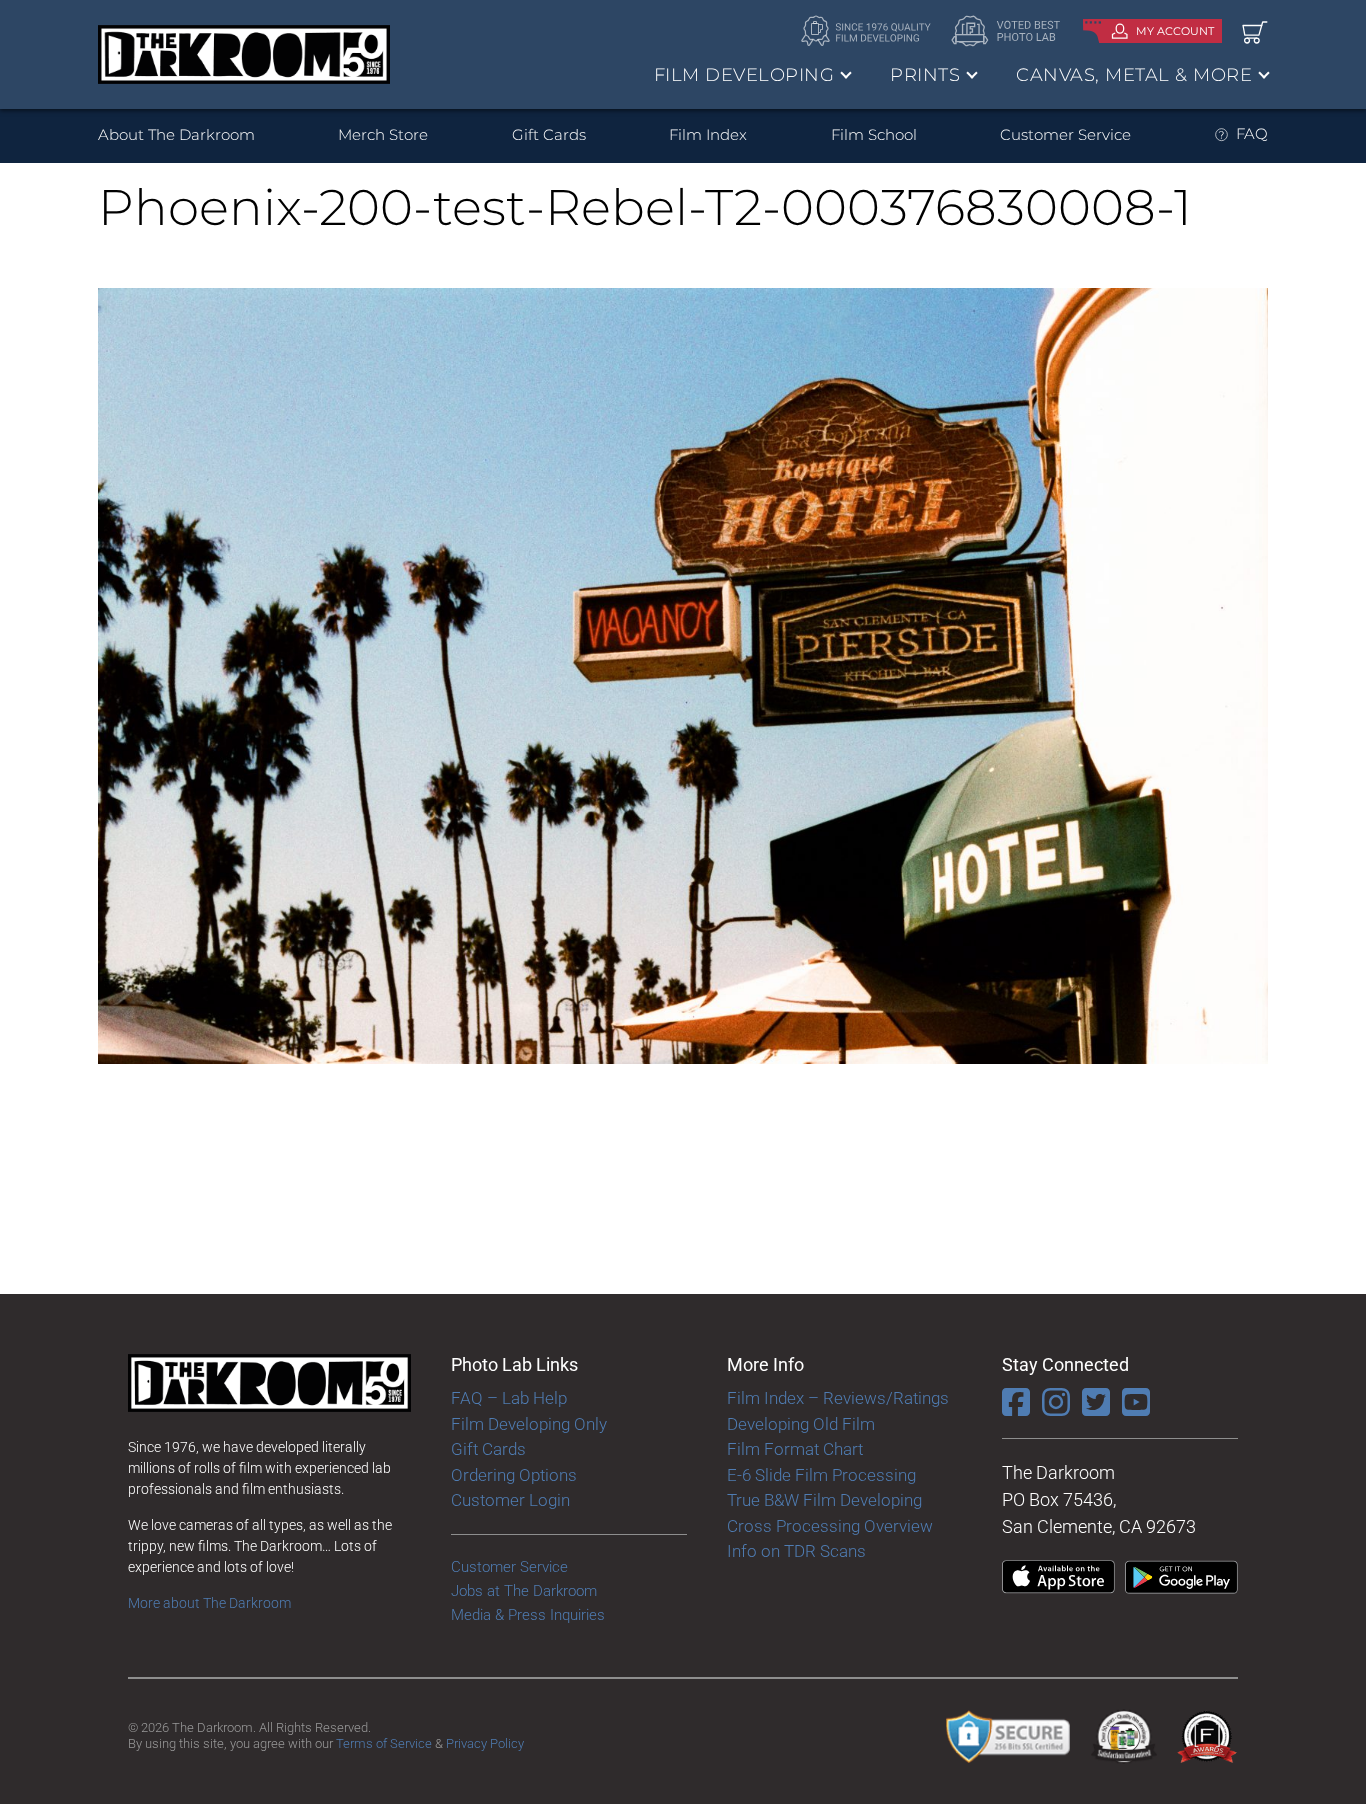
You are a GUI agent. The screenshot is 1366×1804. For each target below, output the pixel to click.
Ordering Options (514, 1475)
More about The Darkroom (209, 1603)
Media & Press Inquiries (528, 1615)
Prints (925, 75)
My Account (1175, 31)
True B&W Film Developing (824, 1500)
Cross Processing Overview (830, 1526)
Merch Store (383, 134)
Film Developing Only (529, 1424)
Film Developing (744, 75)
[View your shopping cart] (1255, 31)
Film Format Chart (795, 1449)
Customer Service (1065, 134)
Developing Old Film (801, 1424)
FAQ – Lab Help (509, 1398)
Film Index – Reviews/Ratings (838, 1398)
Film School (874, 134)
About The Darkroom (176, 134)
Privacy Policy (485, 1743)
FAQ (1252, 133)
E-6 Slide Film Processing (821, 1475)
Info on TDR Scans (796, 1551)
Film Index (708, 134)
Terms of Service (384, 1743)
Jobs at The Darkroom (524, 1591)
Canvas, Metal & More (1134, 75)
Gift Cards (549, 134)
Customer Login (510, 1500)
